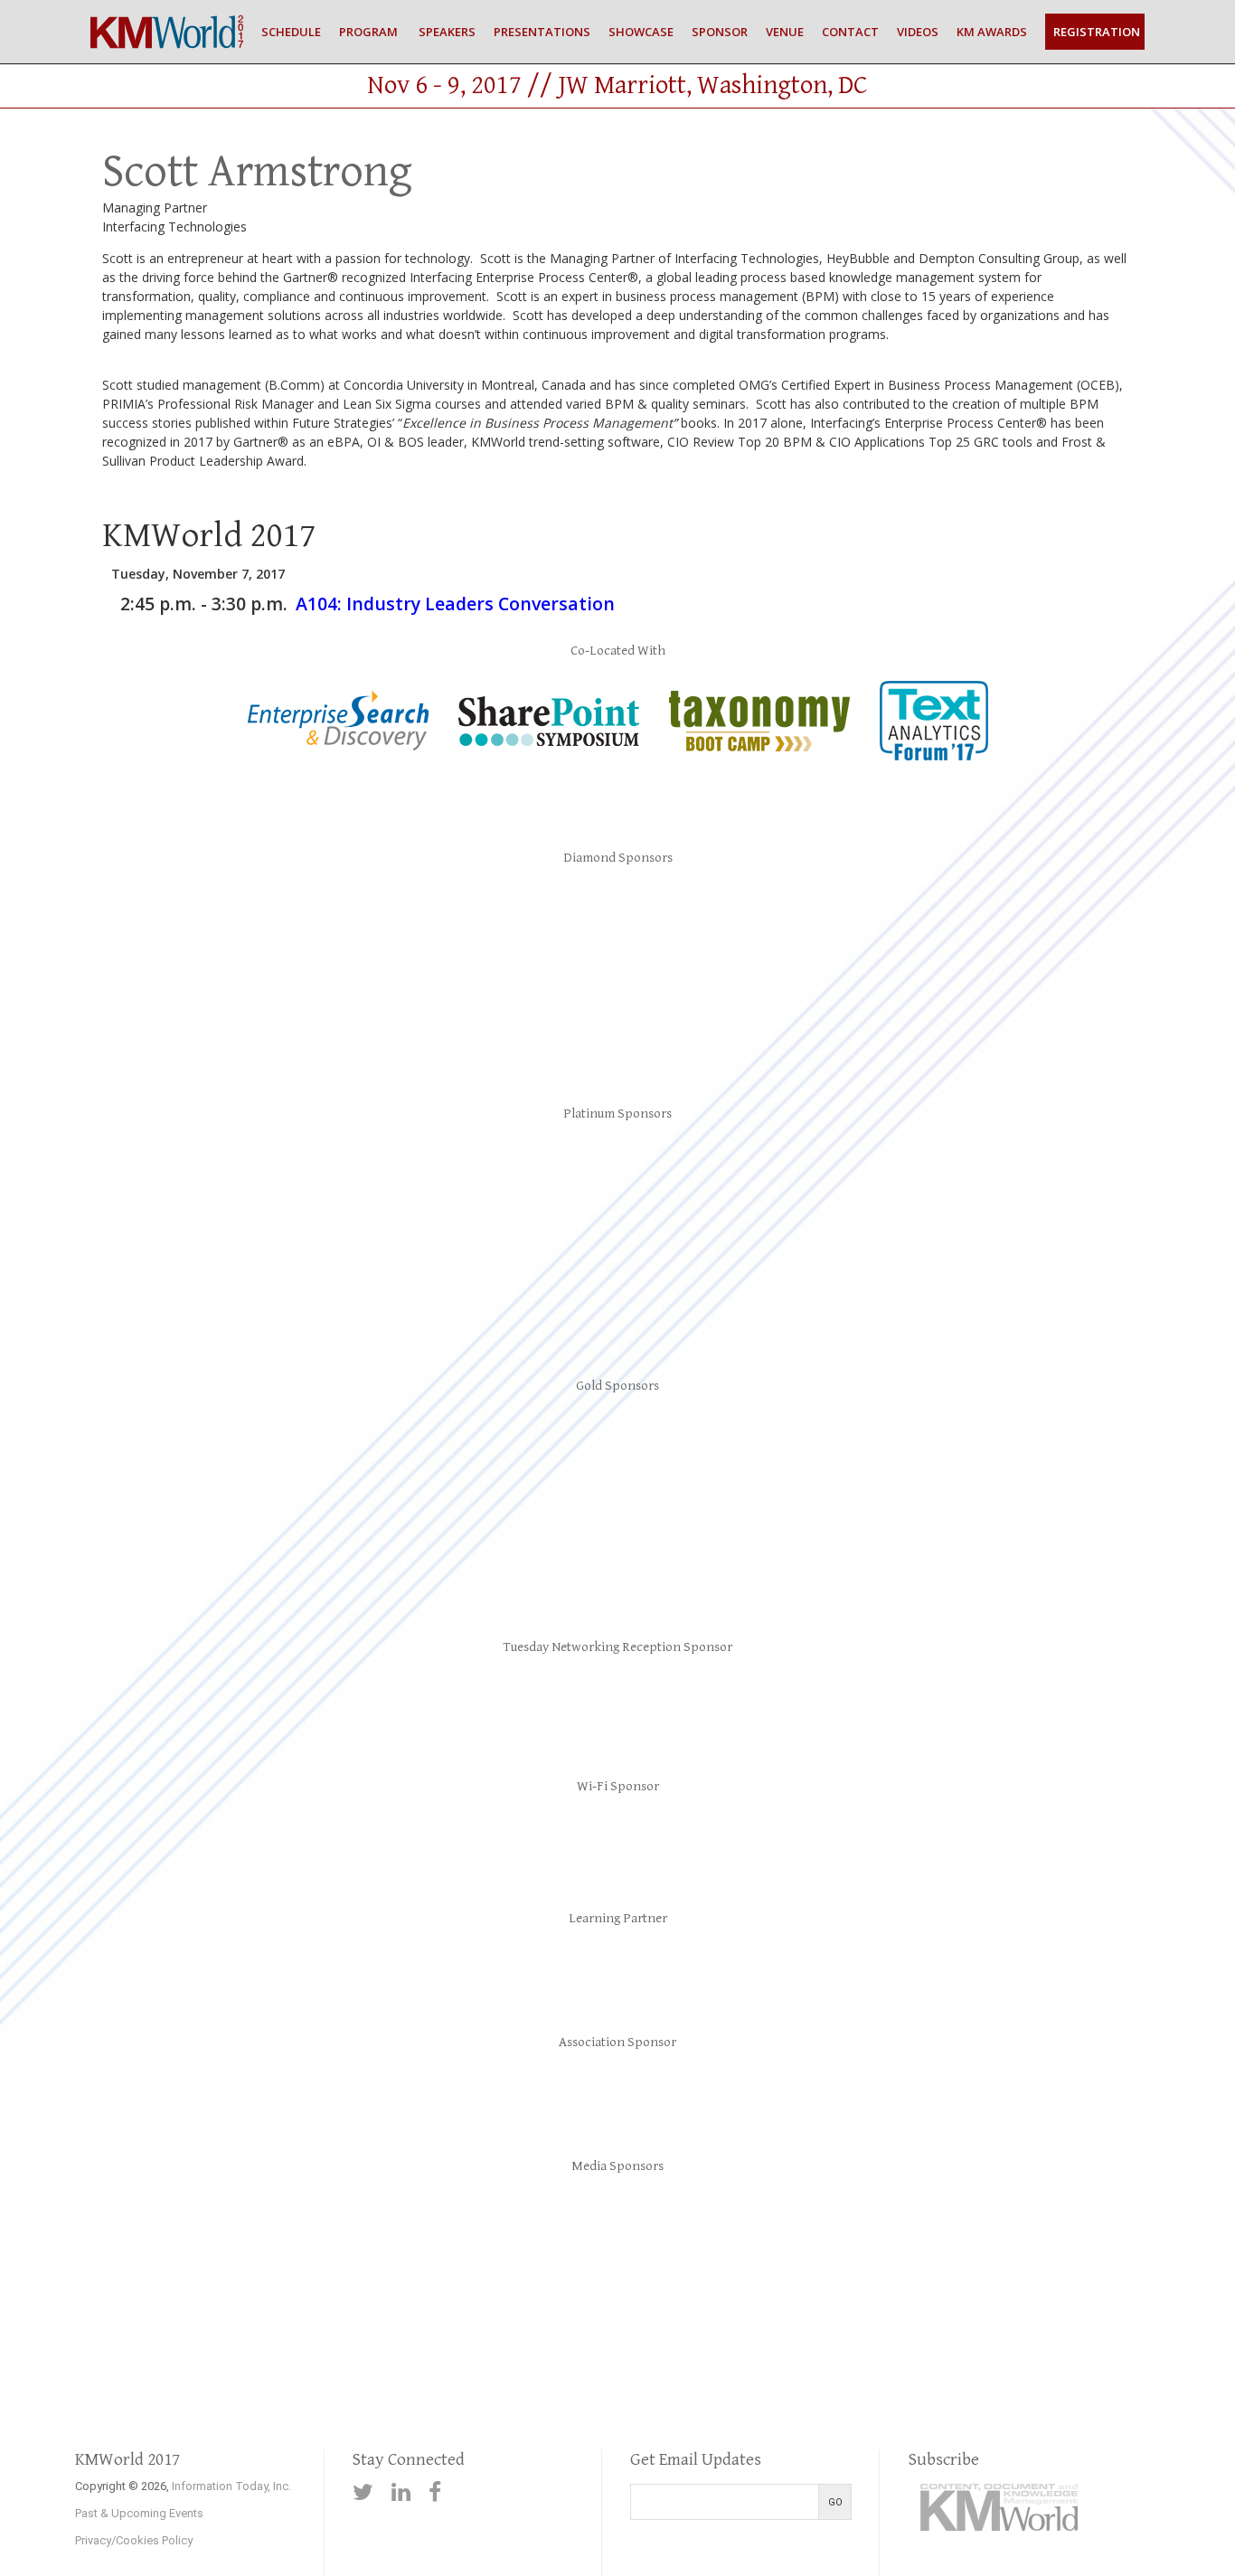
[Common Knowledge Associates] (407, 1448)
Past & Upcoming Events (139, 2513)
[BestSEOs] (134, 2241)
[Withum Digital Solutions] (934, 1557)
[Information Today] (549, 2241)
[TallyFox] (513, 1557)
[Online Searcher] (825, 2241)
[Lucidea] (1039, 1448)
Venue (785, 32)
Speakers (446, 32)
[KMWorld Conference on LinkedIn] (401, 2492)
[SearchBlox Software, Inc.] (617, 1839)
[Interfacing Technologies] (828, 1179)
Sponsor (720, 32)
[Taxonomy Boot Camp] (759, 748)
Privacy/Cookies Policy (134, 2540)
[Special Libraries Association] (617, 1964)
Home (167, 32)
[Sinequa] (1039, 919)
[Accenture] (617, 1703)
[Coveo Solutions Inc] (196, 919)
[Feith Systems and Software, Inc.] (828, 1448)
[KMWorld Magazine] (687, 2241)
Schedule (291, 32)
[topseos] (964, 2241)
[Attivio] (196, 1179)
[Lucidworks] (407, 919)
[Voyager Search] (828, 1293)
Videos (918, 32)
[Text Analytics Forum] (934, 757)
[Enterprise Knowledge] (617, 1448)
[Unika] (723, 1557)
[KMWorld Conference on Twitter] (363, 2492)
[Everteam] (617, 1179)
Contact (850, 32)
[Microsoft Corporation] (617, 919)
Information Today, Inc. (231, 2486)
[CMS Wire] (272, 2241)
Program (368, 32)
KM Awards (992, 32)
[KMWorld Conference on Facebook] (435, 2492)
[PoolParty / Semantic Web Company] (828, 919)
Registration (1097, 32)
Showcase (641, 32)
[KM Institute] (617, 2085)
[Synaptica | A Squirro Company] (617, 1025)
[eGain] (407, 1179)
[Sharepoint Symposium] (549, 743)
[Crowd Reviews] (410, 2241)
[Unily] (617, 1293)
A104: (455, 604)
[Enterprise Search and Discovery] (338, 747)
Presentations (542, 32)
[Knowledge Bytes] (1039, 1179)
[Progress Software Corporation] (407, 1293)
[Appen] (196, 1448)
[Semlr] (302, 1557)
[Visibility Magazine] (1102, 2241)
